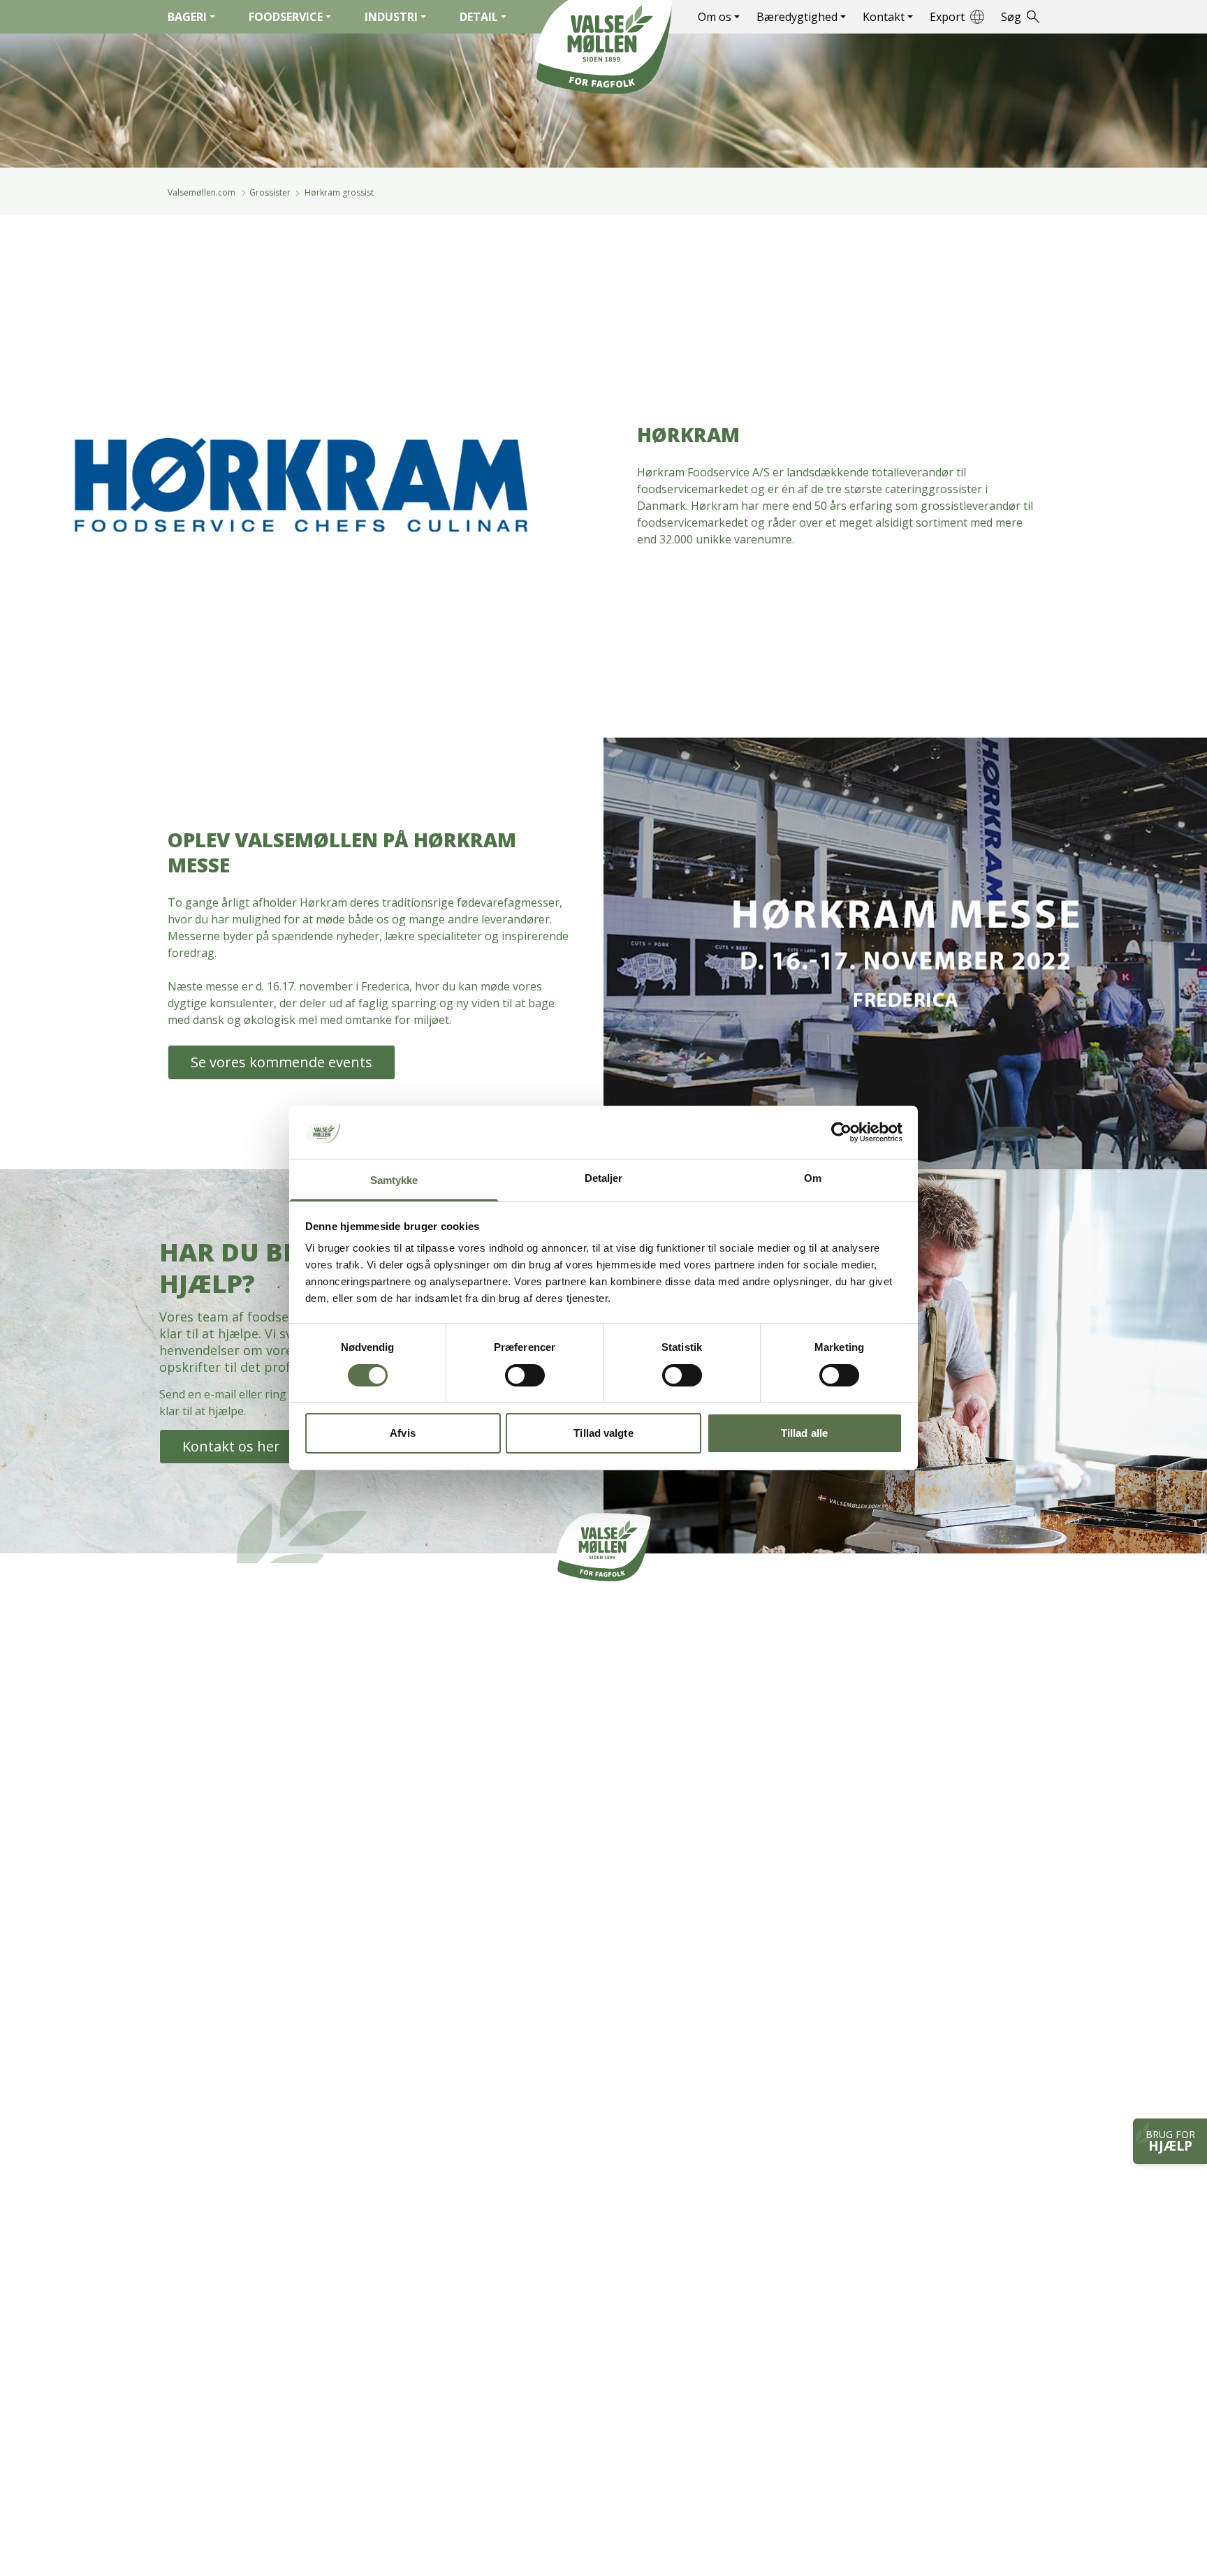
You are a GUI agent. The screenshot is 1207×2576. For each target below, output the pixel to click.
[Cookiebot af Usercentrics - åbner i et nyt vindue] (841, 1132)
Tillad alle (804, 1434)
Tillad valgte (603, 1434)
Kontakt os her (231, 1446)
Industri (391, 17)
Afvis (403, 1434)
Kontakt (884, 17)
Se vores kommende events (281, 1062)
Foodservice (286, 17)
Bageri (187, 17)
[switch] (525, 1375)
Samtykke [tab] (394, 1181)
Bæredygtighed (797, 17)
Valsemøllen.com (202, 192)
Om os (715, 17)
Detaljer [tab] (604, 1179)
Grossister (271, 192)
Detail (479, 17)
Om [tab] (813, 1179)
